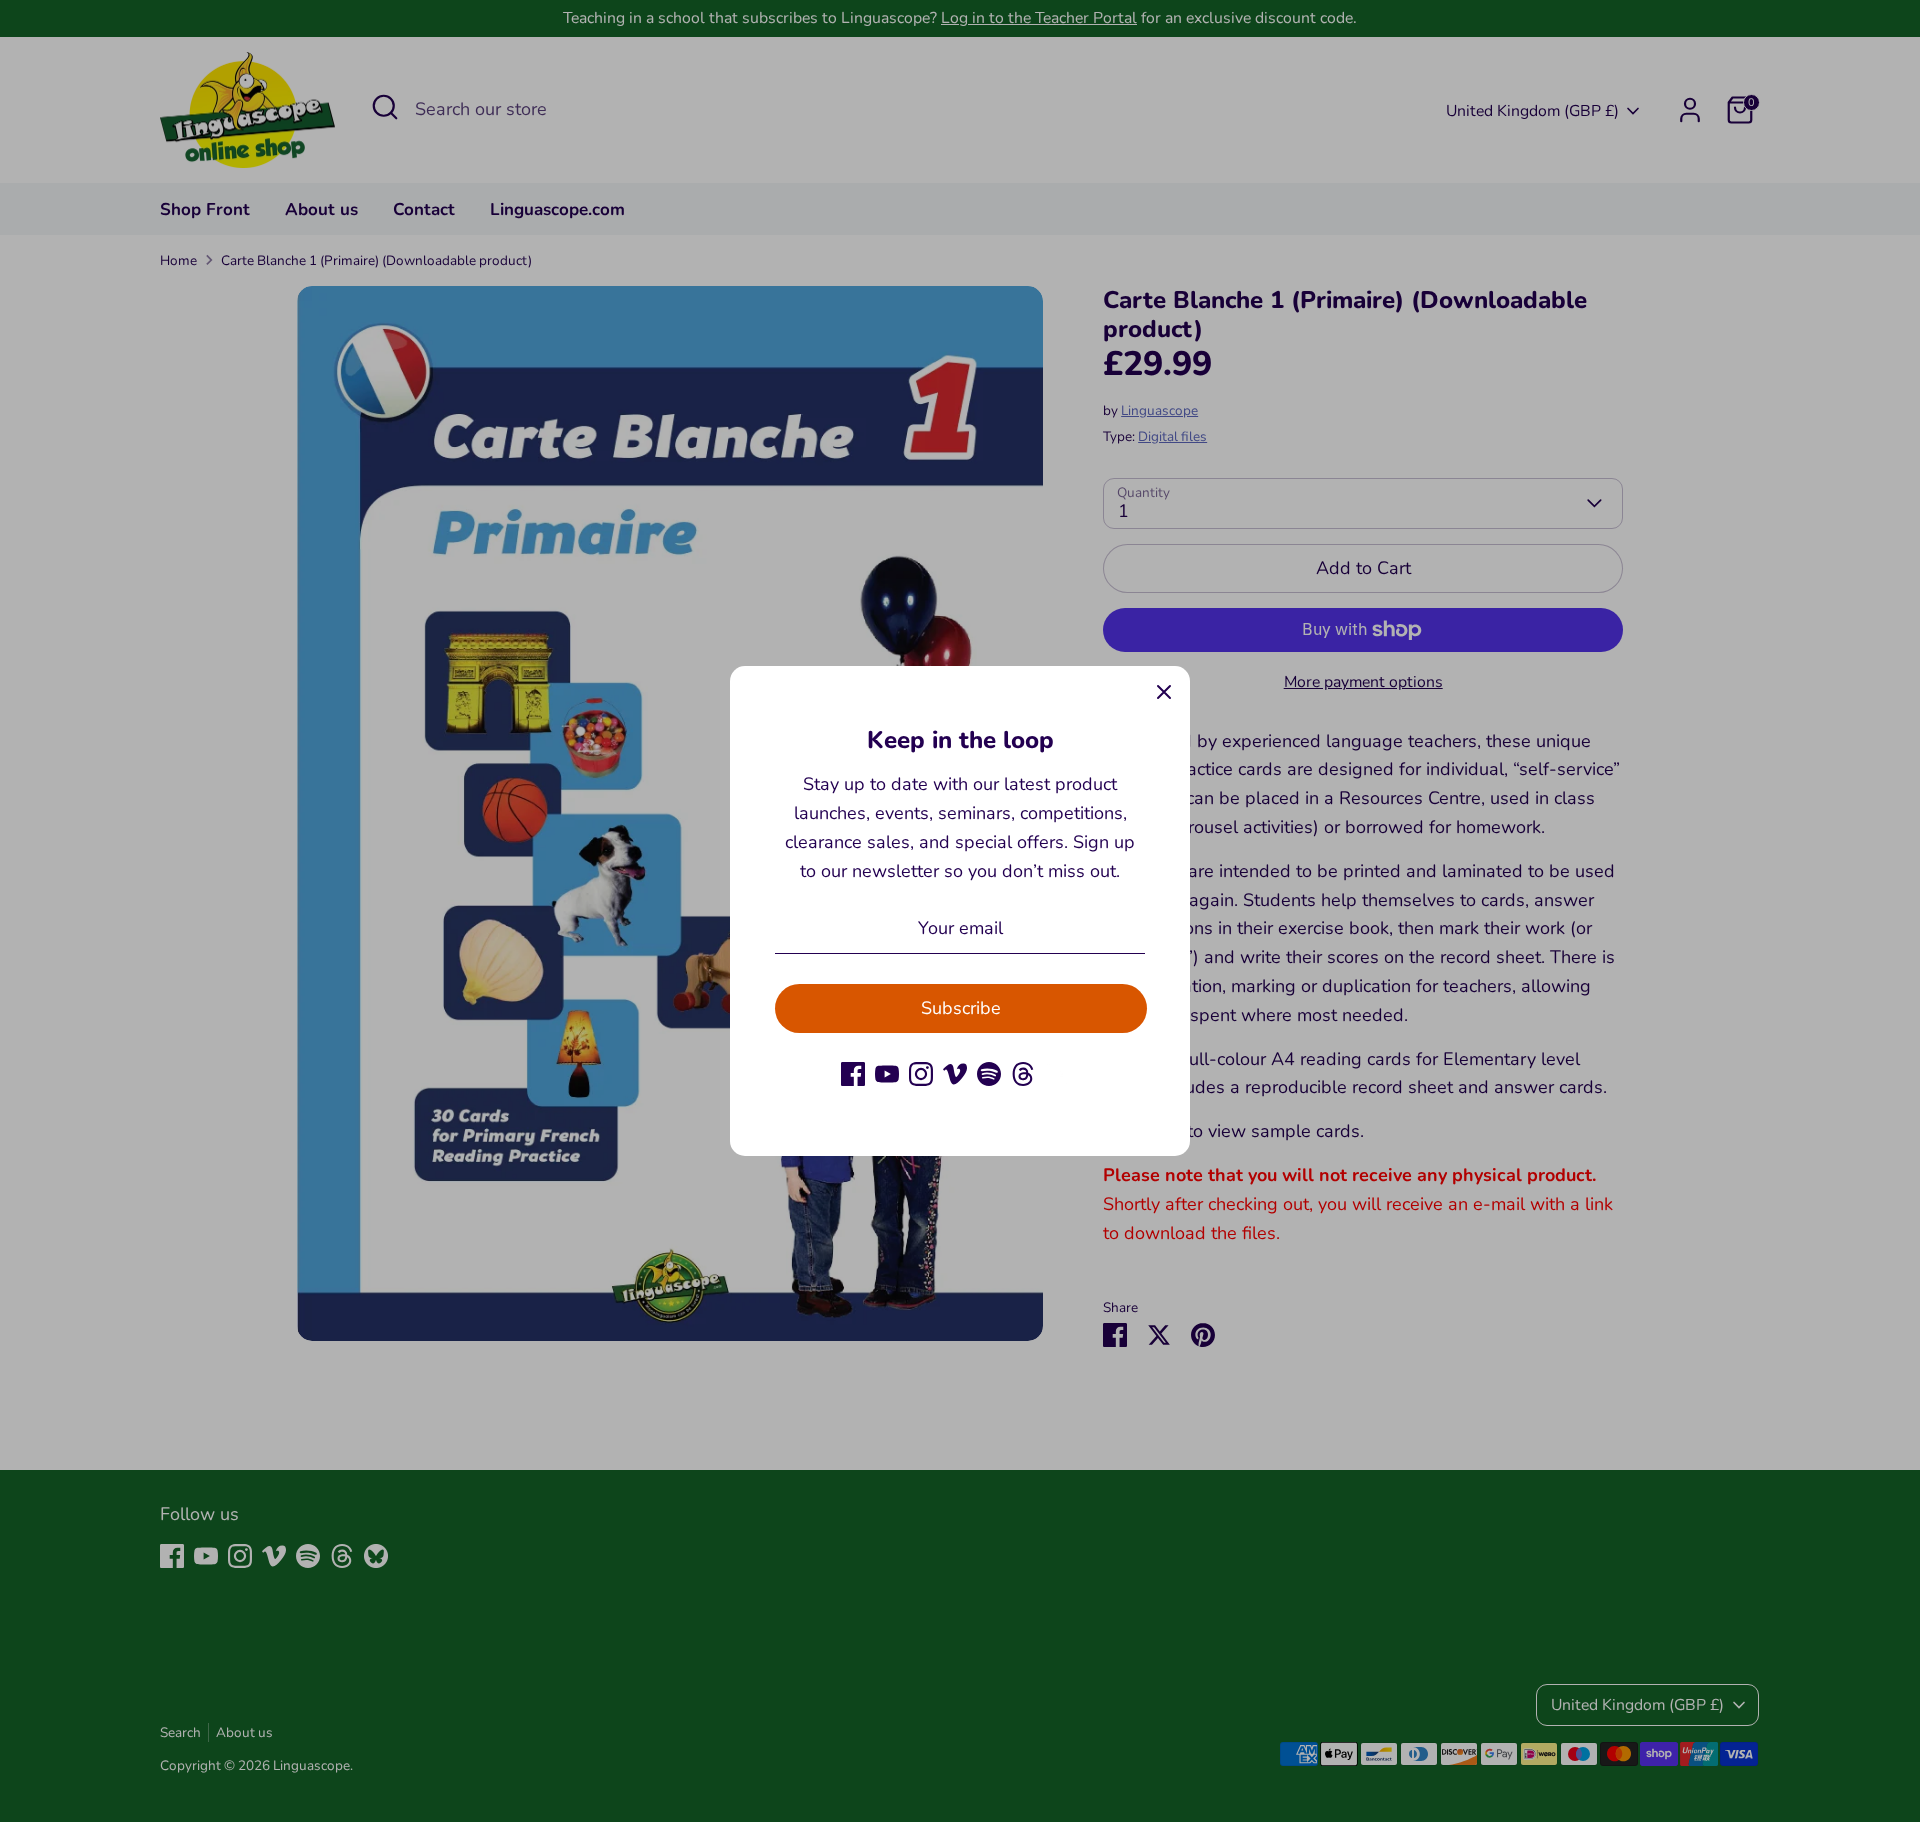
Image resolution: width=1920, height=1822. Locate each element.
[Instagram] (921, 1074)
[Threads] (1023, 1074)
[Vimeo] (955, 1074)
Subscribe (961, 1008)
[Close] (1164, 692)
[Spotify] (989, 1074)
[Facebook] (853, 1074)
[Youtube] (887, 1074)
